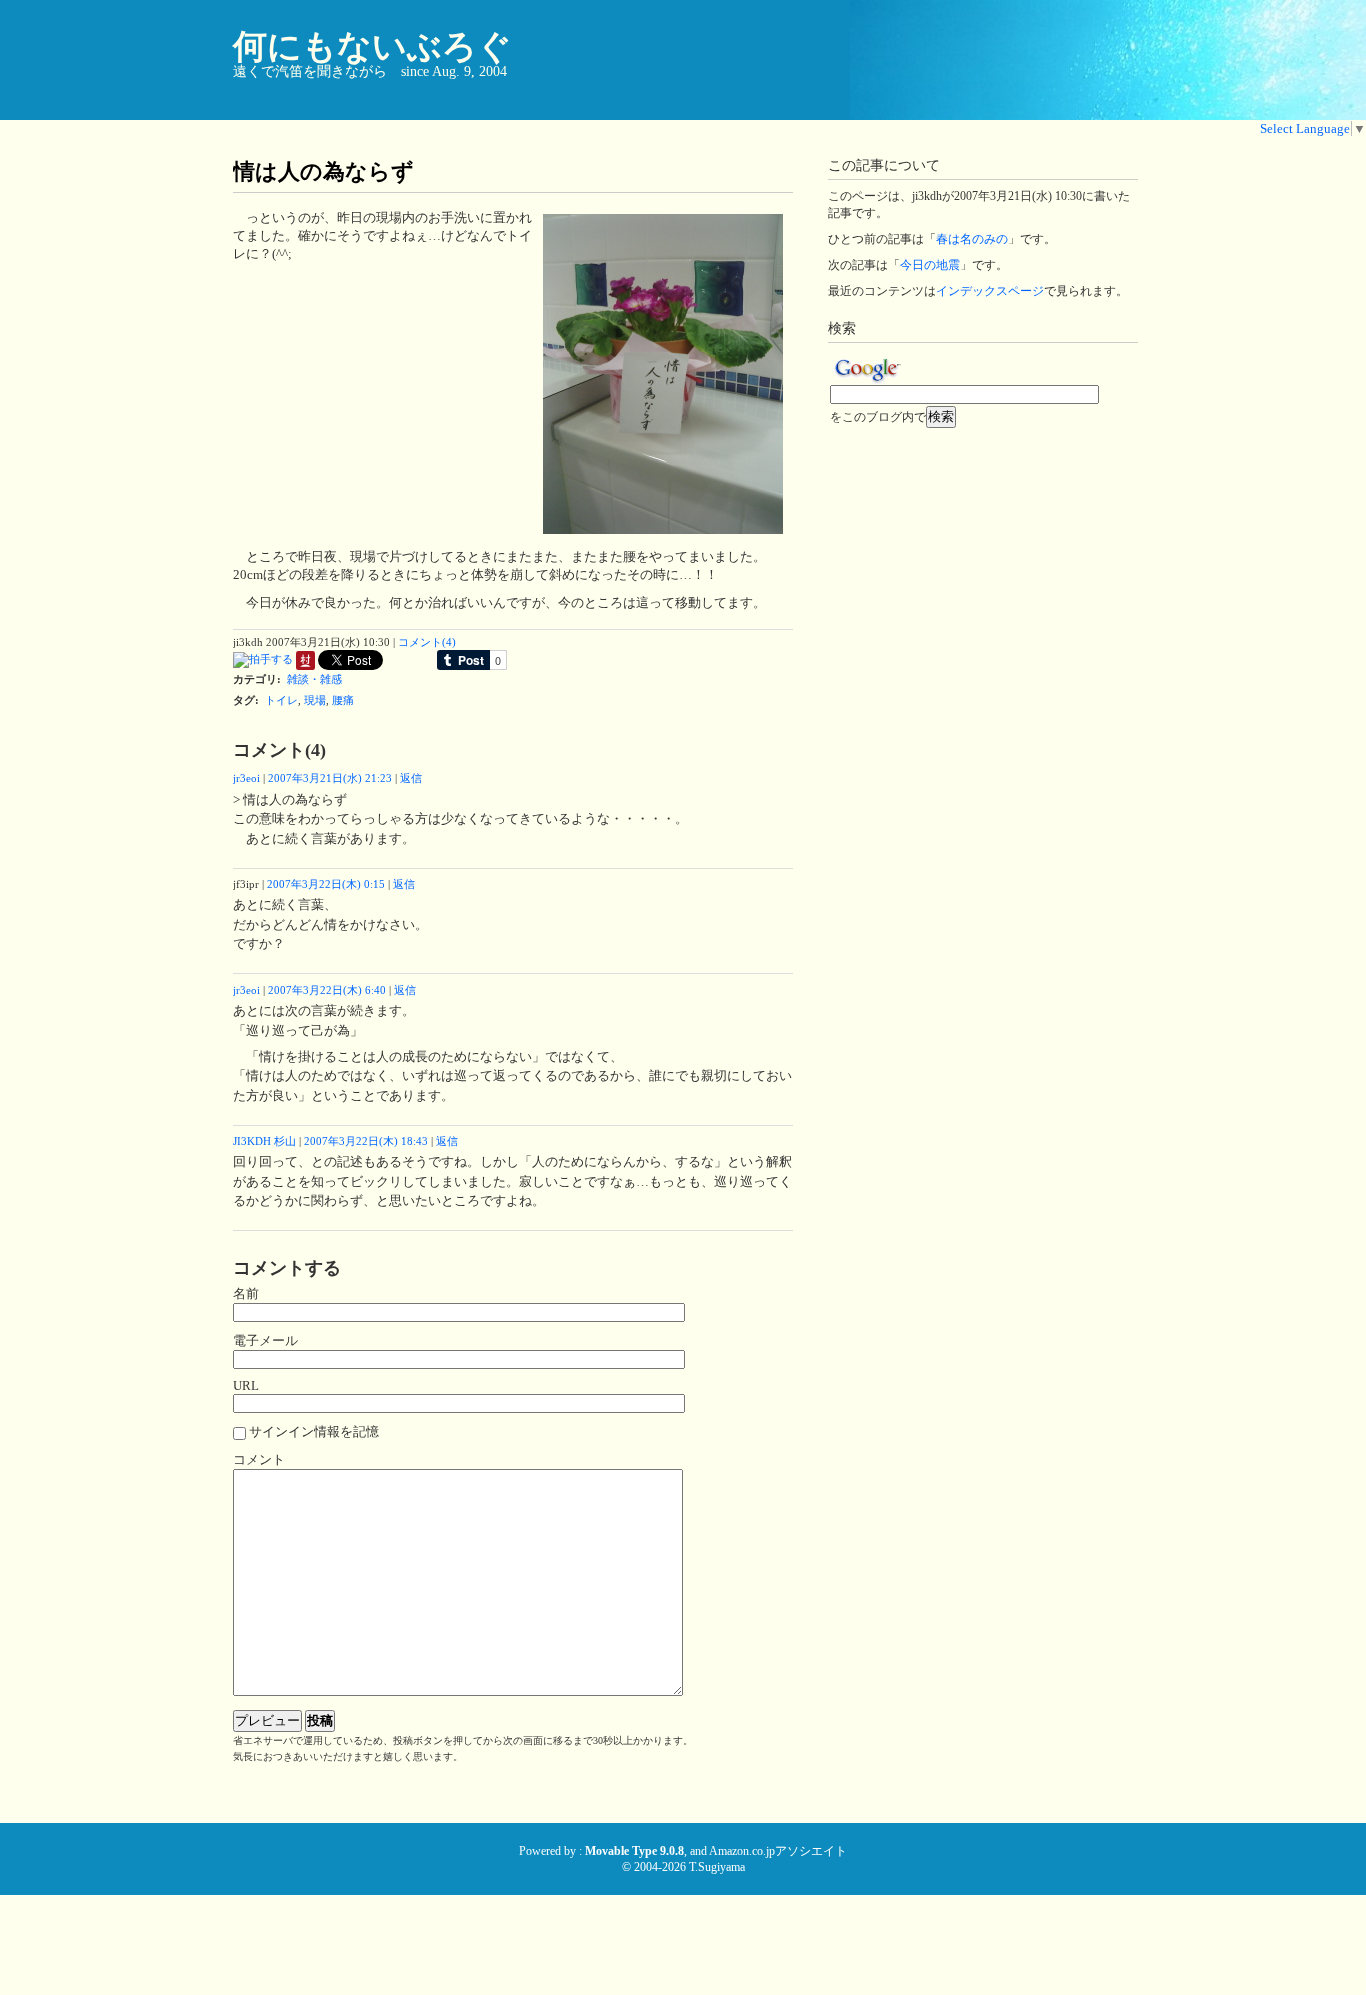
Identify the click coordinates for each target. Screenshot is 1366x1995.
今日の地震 (930, 265)
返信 (411, 778)
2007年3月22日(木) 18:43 (366, 1141)
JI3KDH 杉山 (264, 1141)
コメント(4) (427, 642)
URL (246, 1385)
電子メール (265, 1340)
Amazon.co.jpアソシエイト (778, 1851)
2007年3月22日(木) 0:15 (326, 884)
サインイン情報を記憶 (314, 1431)
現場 (315, 700)
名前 (246, 1293)
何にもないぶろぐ (372, 46)
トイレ (281, 700)
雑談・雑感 (314, 679)
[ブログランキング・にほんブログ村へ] (305, 666)
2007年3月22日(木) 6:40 (327, 990)
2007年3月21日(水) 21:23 (330, 778)
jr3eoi (246, 778)
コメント (259, 1459)
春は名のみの (972, 239)
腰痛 (343, 700)
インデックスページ (990, 291)
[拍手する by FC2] (263, 666)
